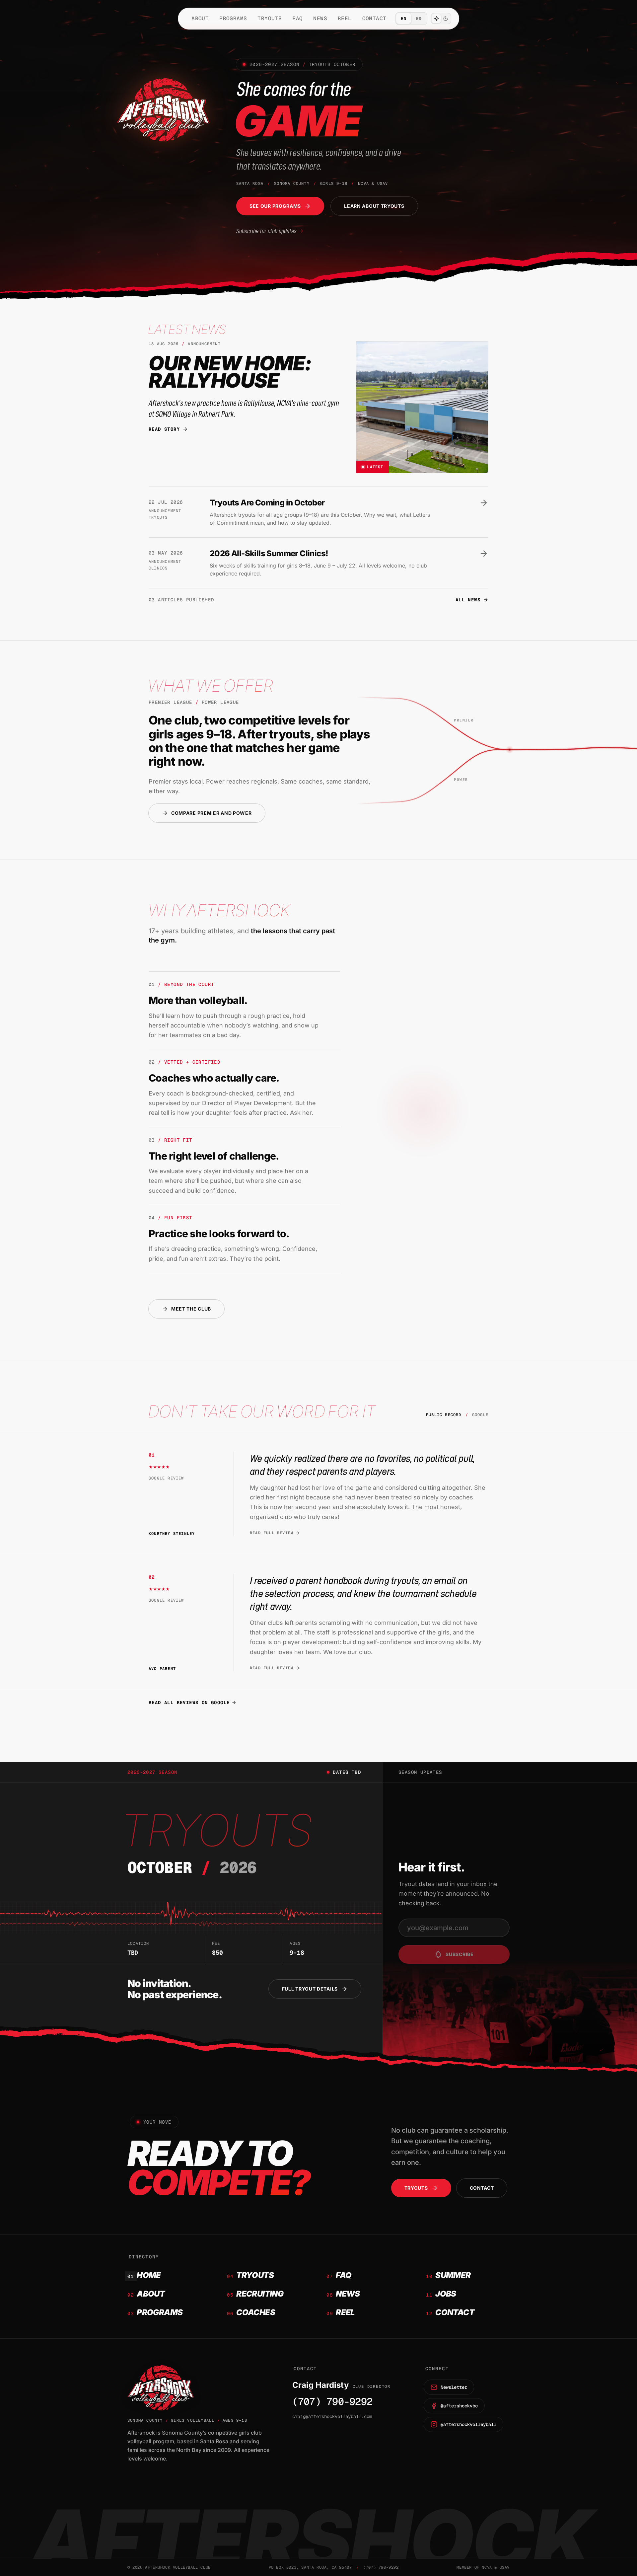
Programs (233, 18)
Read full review (272, 1533)
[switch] (441, 19)
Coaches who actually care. (214, 1078)
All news (468, 600)
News (320, 18)
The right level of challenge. (214, 1156)
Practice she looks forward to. (219, 1234)
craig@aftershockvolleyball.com (332, 2416)
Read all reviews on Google (189, 1703)
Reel (345, 18)
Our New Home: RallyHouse (230, 372)
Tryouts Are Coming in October (267, 503)
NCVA (487, 2567)
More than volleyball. (198, 1000)
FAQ (297, 18)
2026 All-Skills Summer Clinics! (269, 553)
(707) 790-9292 (332, 2402)
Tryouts (270, 18)
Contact (374, 18)
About (200, 18)
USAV (505, 2567)
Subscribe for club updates (266, 231)
